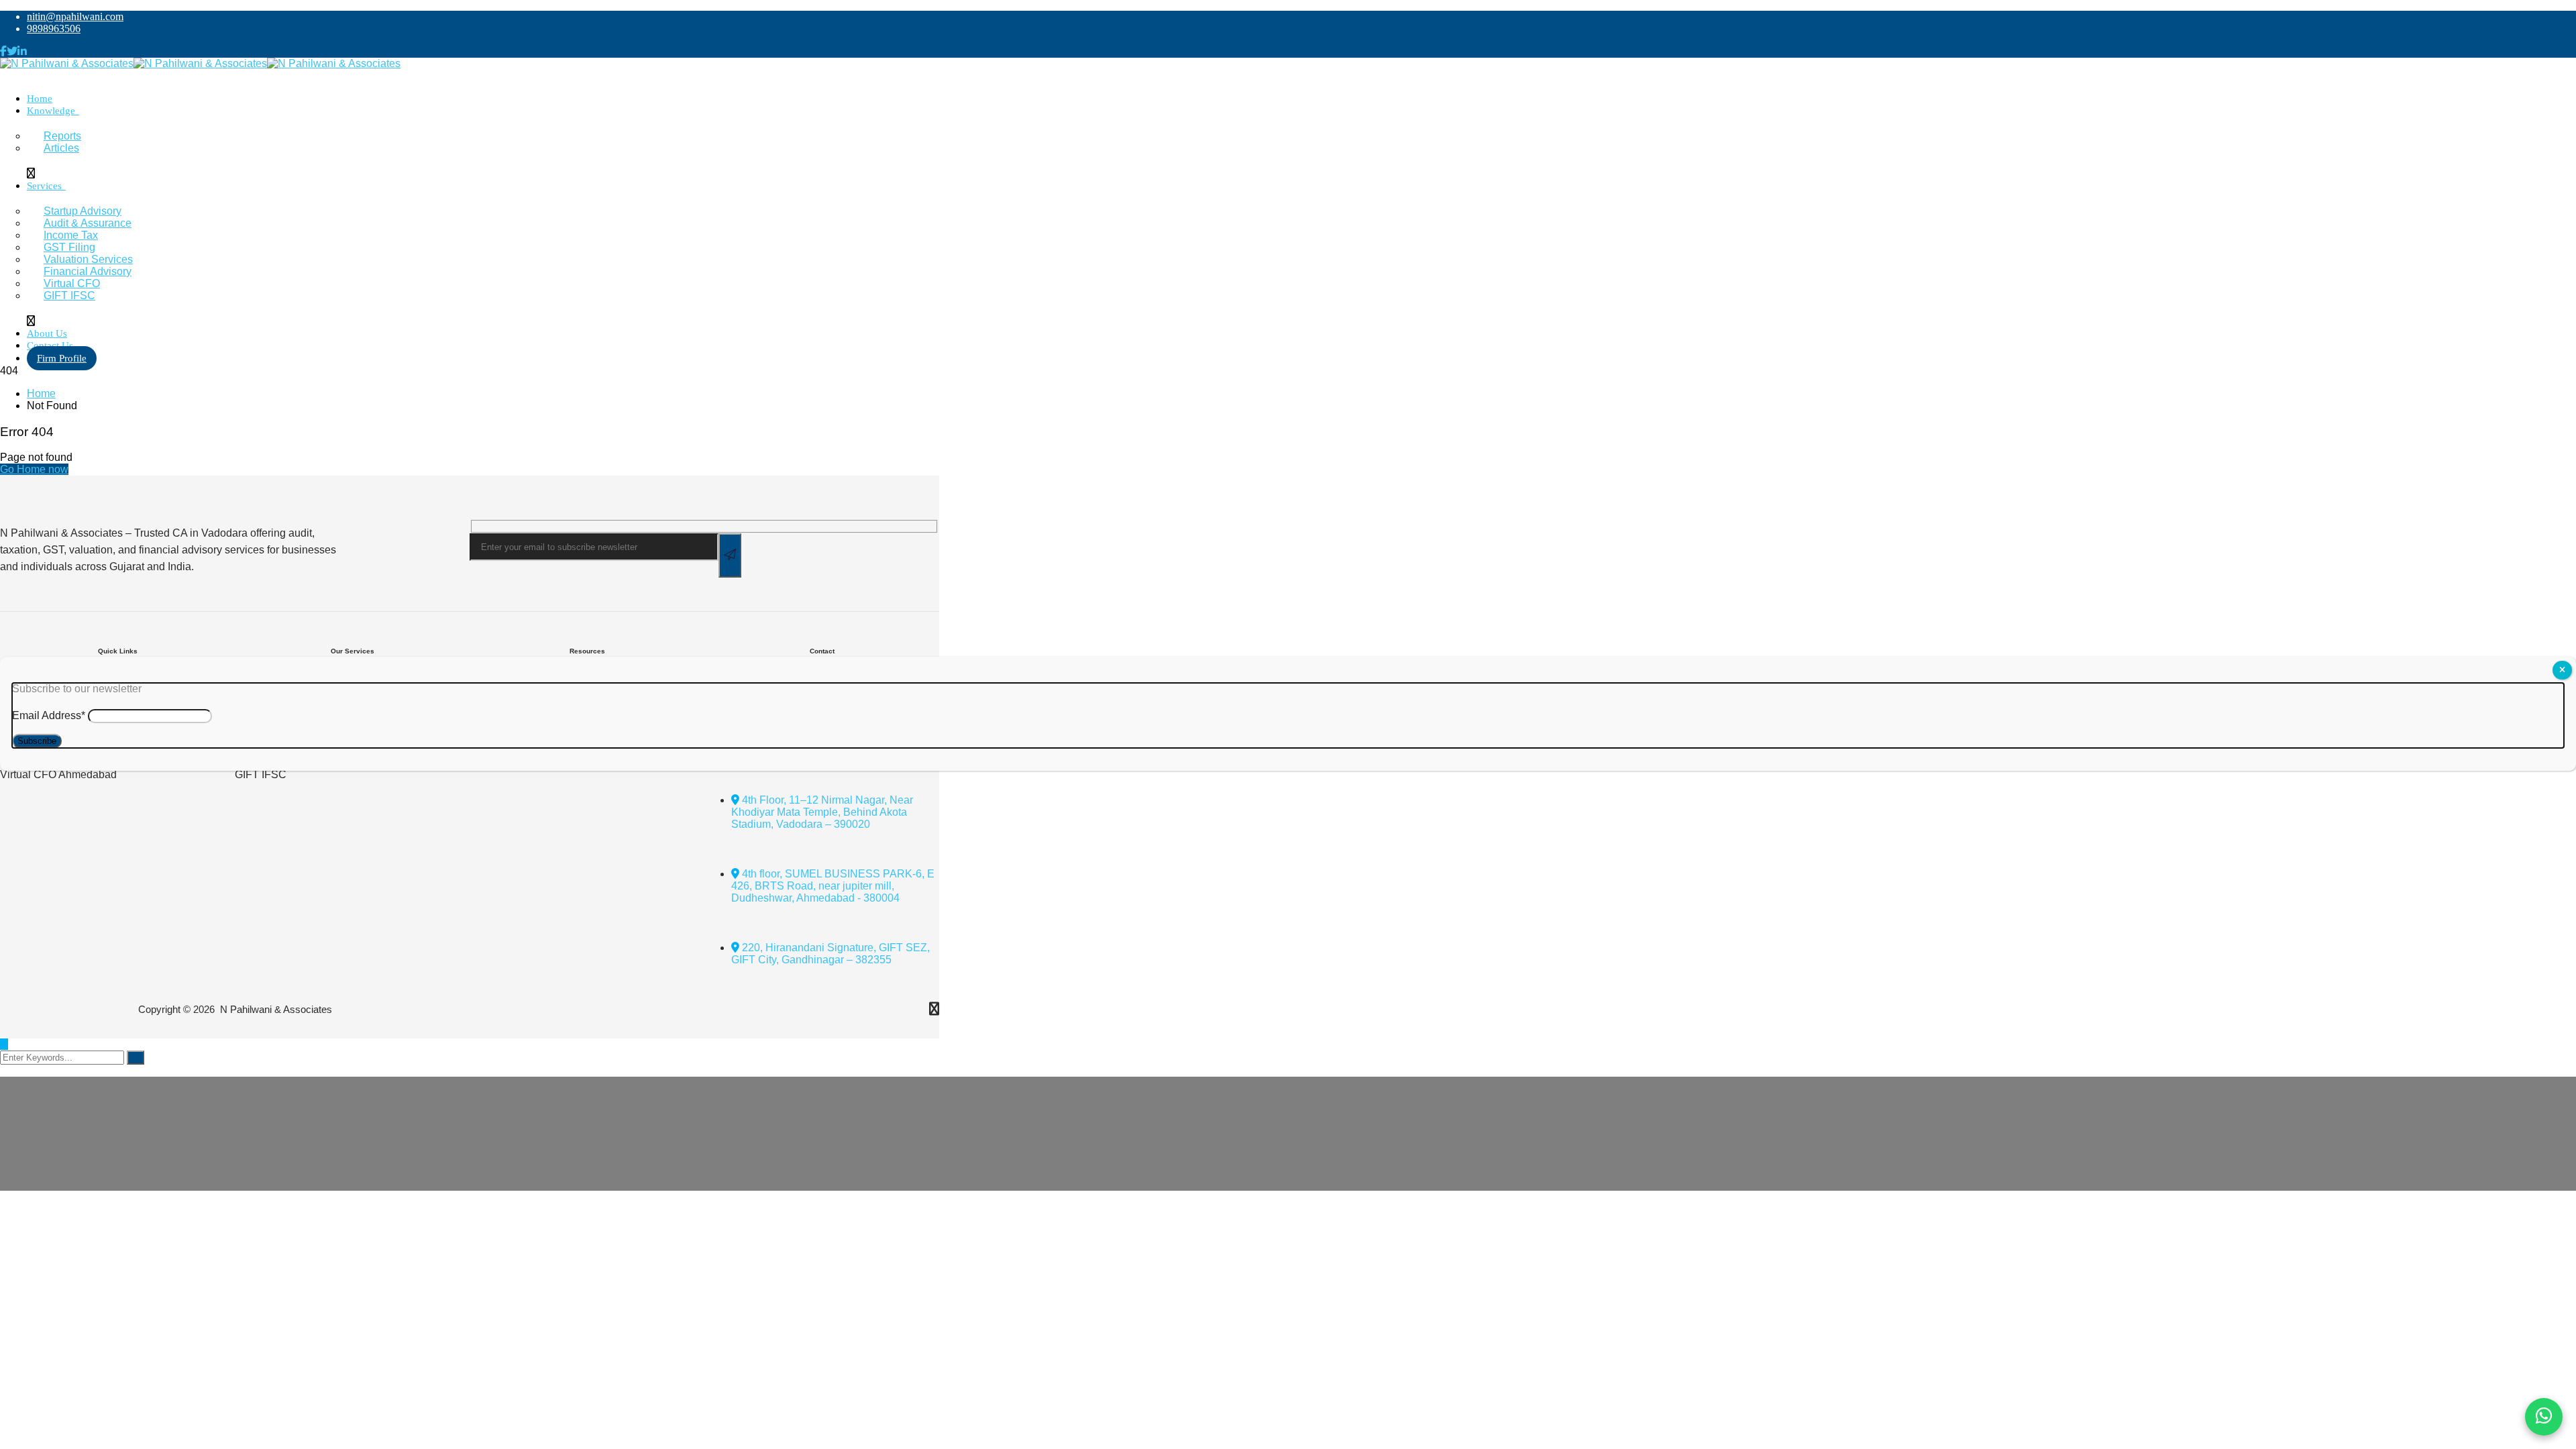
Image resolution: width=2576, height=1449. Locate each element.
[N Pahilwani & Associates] (67, 63)
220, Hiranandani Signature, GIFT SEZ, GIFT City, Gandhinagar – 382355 (830, 954)
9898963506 (54, 29)
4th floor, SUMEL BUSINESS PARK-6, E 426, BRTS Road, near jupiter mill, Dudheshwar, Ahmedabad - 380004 (833, 886)
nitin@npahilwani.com (75, 16)
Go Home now (34, 469)
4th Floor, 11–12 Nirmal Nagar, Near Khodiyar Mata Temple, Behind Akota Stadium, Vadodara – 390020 (822, 812)
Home (41, 393)
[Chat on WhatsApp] (2544, 1417)
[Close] (2562, 670)
